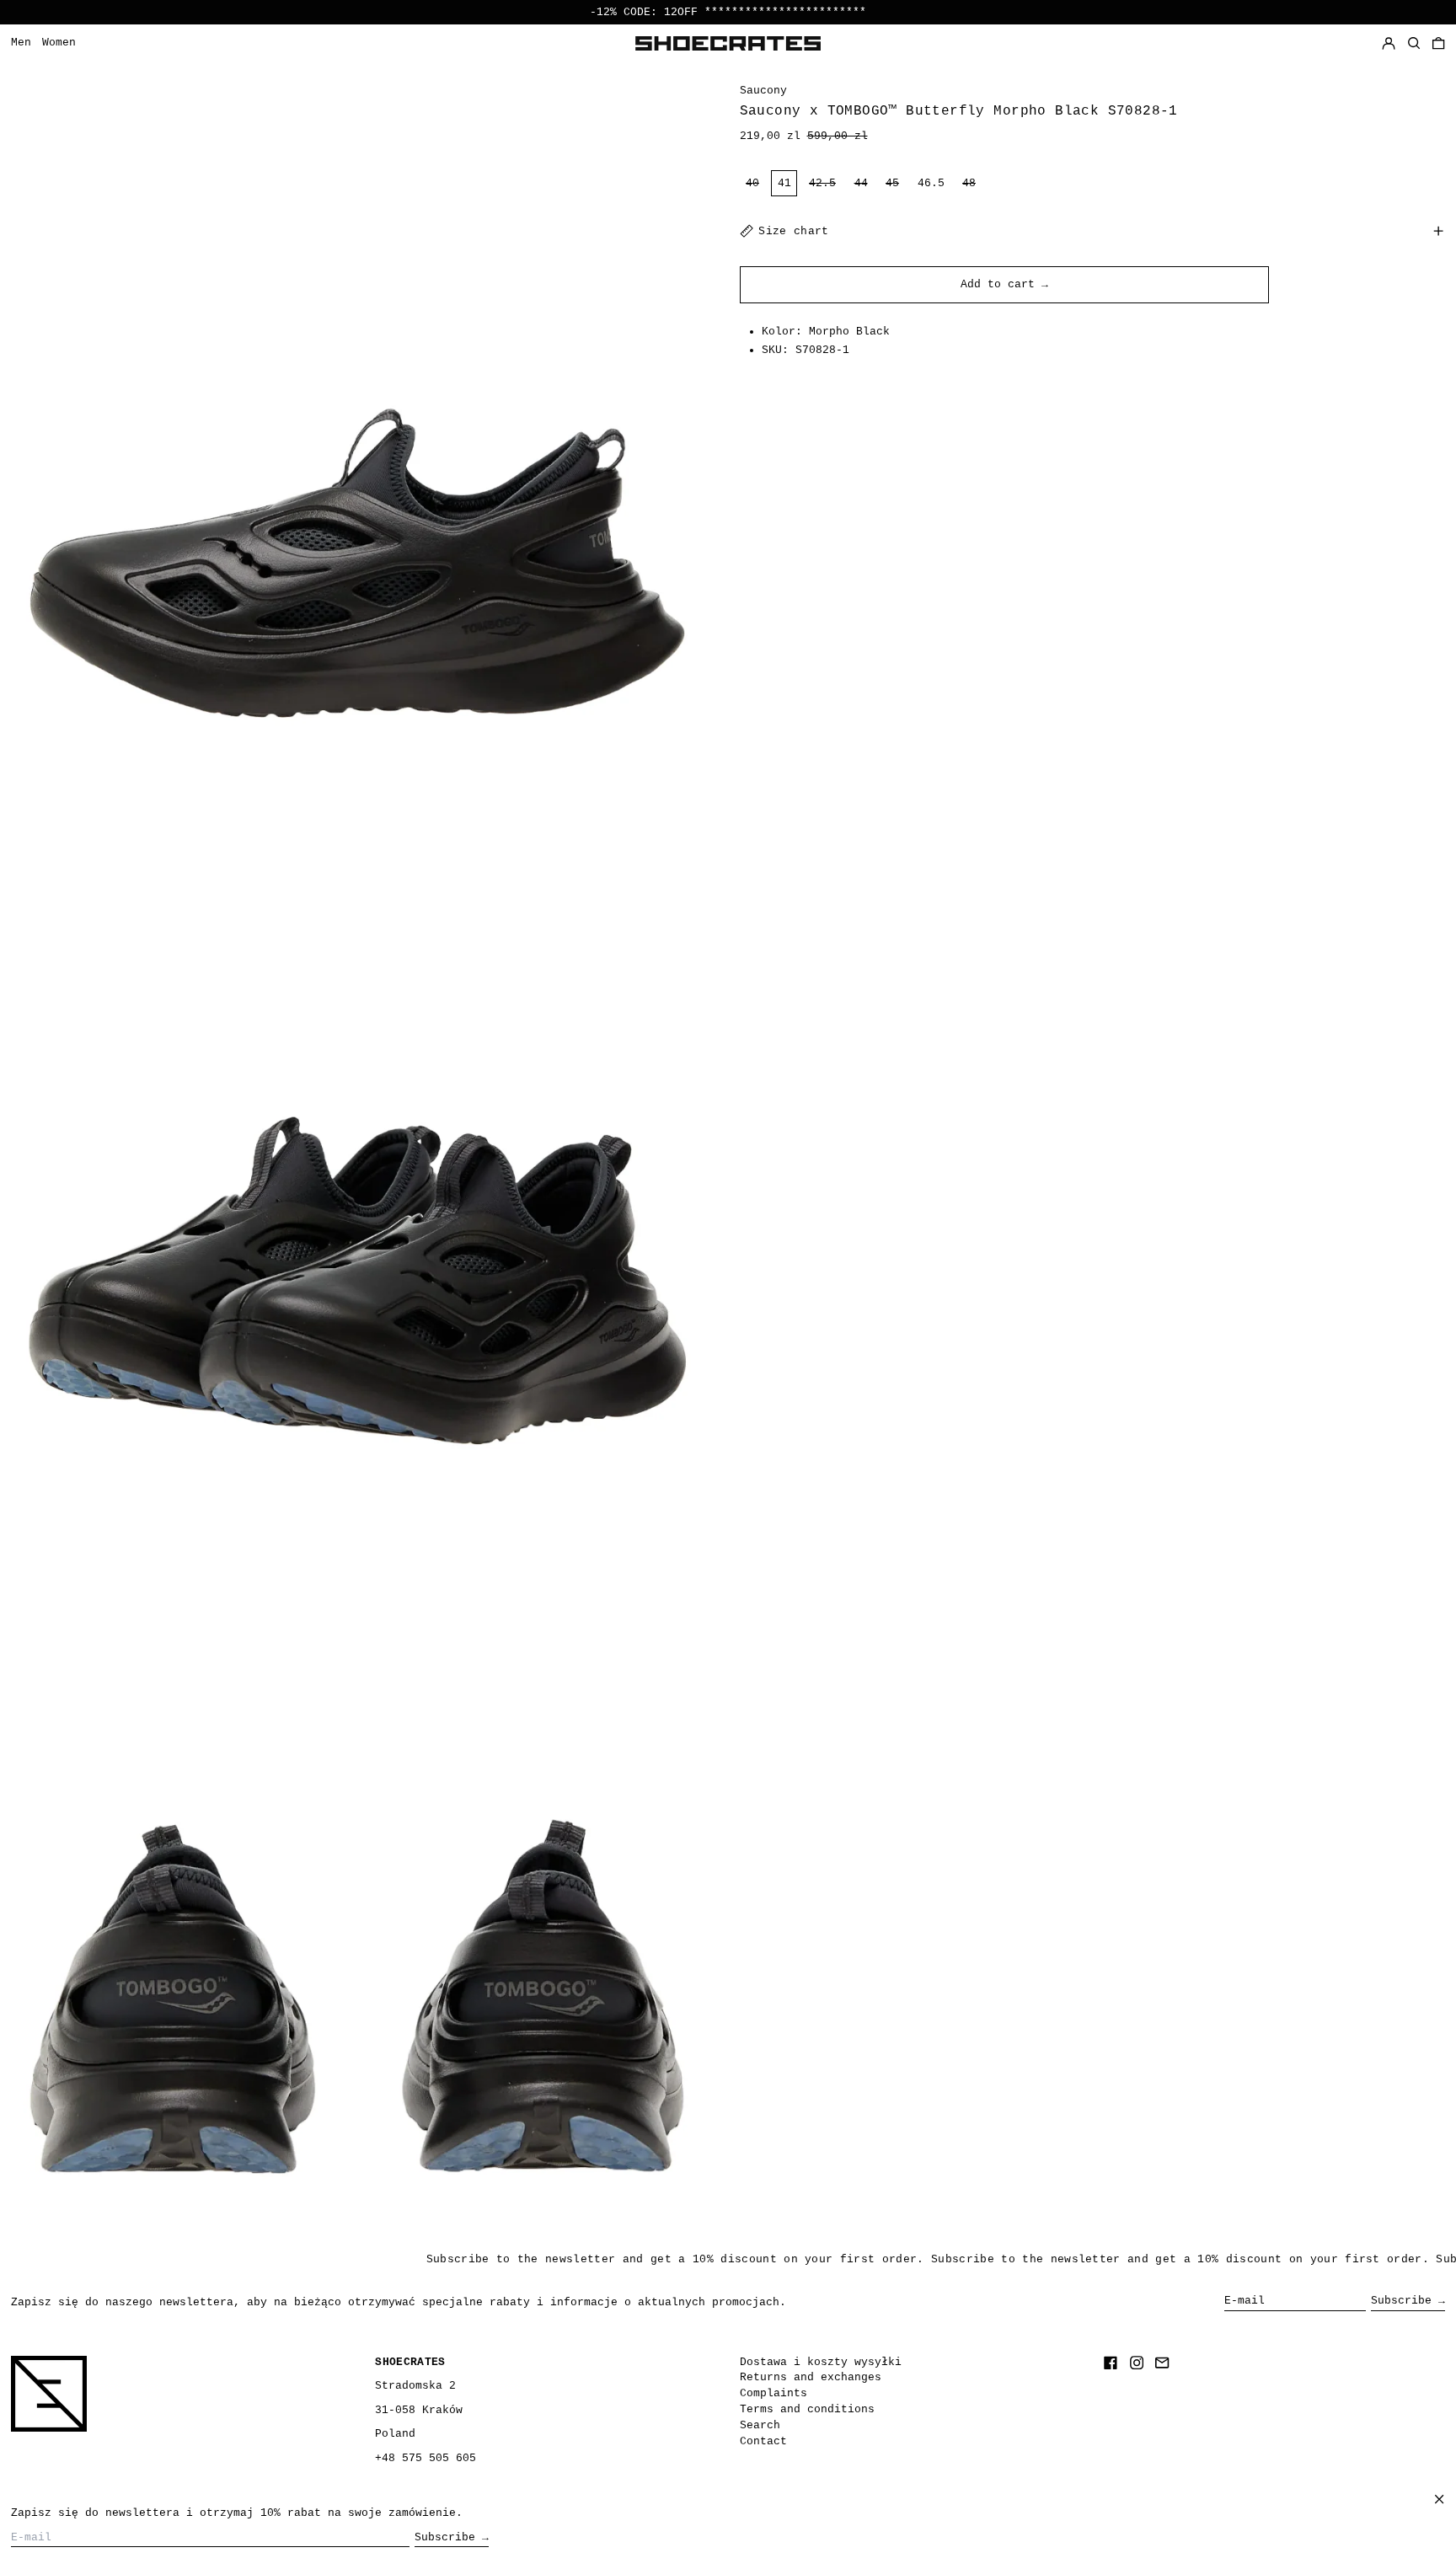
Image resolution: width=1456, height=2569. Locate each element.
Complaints (773, 2393)
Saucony (763, 91)
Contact (763, 2441)
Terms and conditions (807, 2409)
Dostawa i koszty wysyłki (821, 2362)
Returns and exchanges (811, 2377)
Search (760, 2425)
